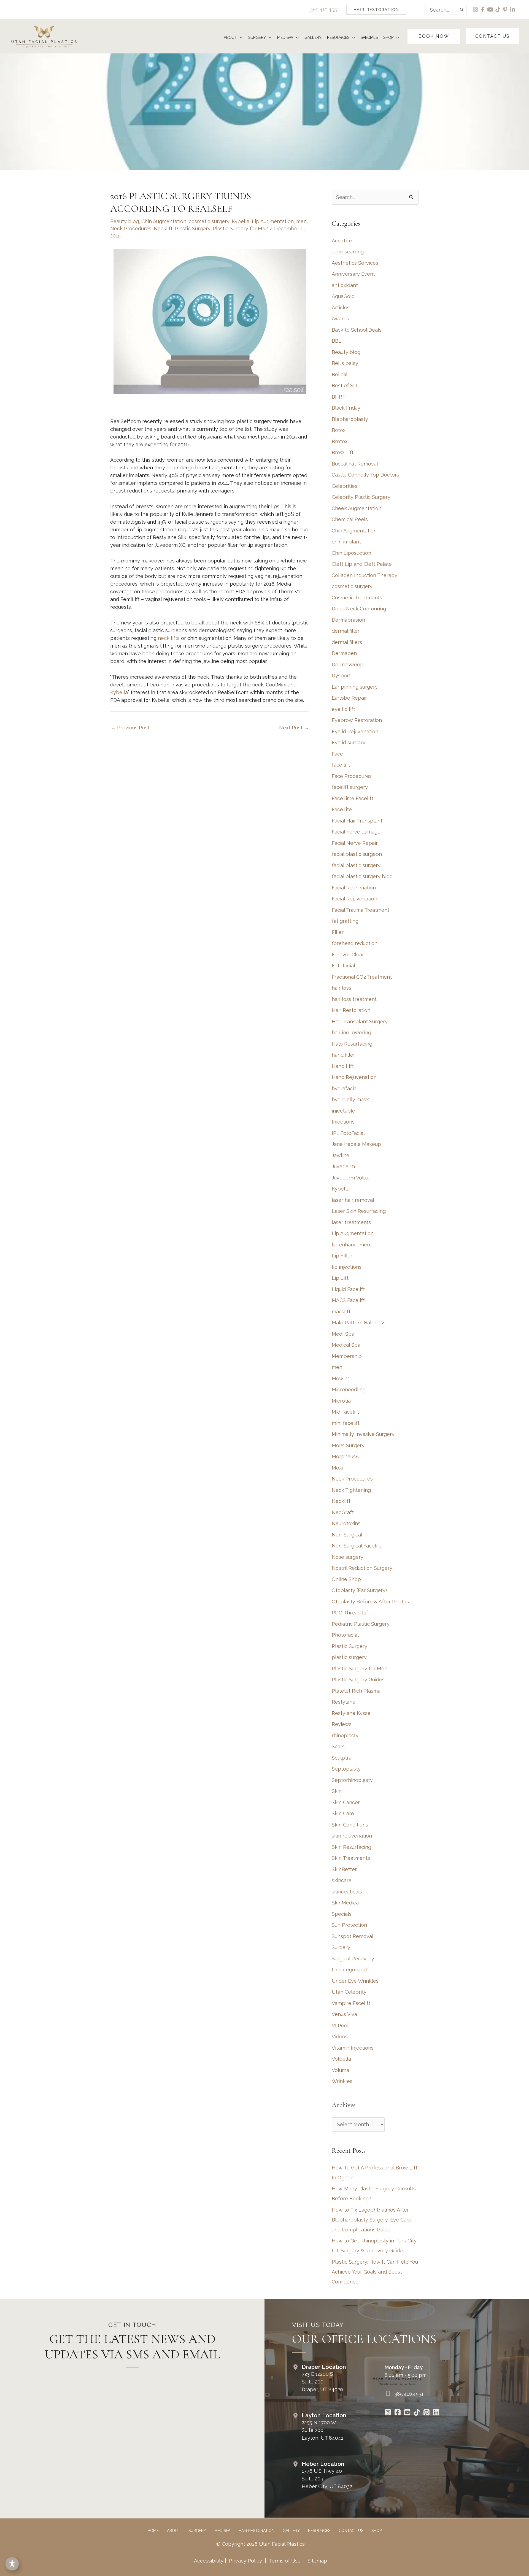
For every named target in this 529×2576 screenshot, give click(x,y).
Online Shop (346, 1579)
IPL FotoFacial (348, 1133)
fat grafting (345, 921)
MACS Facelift (348, 1300)
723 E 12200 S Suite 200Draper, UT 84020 (322, 2382)
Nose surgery (348, 1557)
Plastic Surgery (193, 228)
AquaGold (343, 296)
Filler (338, 932)
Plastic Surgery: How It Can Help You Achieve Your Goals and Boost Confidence (375, 2272)
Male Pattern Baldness (359, 1323)
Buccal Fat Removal (355, 464)
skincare (342, 1880)
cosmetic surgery (209, 221)
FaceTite (342, 809)
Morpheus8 (345, 1456)
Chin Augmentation (164, 221)
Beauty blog (125, 221)
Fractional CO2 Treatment (362, 977)
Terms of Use (285, 2561)
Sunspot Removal (353, 1936)
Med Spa (222, 2531)
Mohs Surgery (348, 1445)
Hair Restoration (351, 1010)
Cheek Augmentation (357, 508)
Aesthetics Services (355, 263)
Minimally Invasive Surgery (363, 1434)
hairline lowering (351, 1033)
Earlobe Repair (349, 698)
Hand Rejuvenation (354, 1077)
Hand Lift (343, 1066)
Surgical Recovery (353, 1959)
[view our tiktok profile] (498, 10)
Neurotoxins (346, 1523)
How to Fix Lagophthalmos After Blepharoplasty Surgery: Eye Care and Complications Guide (372, 2220)
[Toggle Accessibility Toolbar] (12, 2564)
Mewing (341, 1378)
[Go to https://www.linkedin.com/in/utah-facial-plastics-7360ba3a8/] (436, 2413)
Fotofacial (343, 966)
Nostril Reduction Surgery (362, 1568)
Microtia (341, 1401)
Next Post (294, 728)
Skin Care (343, 1813)
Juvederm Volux (350, 1178)
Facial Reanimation (354, 888)
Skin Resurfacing (351, 1847)
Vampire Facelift (351, 2003)
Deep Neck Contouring (359, 609)
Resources (319, 2531)
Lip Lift (340, 1278)
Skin (337, 1791)
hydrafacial (345, 1088)
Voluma (340, 2070)
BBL (337, 341)
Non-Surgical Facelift (356, 1546)
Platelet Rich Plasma (356, 1691)
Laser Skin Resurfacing (359, 1211)
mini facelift (346, 1423)
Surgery (341, 1947)
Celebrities (345, 486)
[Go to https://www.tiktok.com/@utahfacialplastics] (417, 2413)
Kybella (241, 221)
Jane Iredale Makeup (356, 1144)
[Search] (462, 10)
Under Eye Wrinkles (355, 1981)
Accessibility (209, 2561)
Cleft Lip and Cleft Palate (362, 564)
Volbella (341, 2059)
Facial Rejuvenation (354, 899)
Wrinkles (342, 2081)
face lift (341, 765)
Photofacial (345, 1635)
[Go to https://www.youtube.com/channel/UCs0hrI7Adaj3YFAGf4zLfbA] (407, 2413)
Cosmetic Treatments (357, 598)
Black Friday (346, 408)
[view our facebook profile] (483, 10)
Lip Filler (342, 1256)
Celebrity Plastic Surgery (361, 497)
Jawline (341, 1155)
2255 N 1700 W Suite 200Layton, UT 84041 (322, 2430)
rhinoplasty (345, 1735)
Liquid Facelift (348, 1289)
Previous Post (130, 728)
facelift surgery (350, 787)
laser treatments (351, 1222)
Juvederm (343, 1166)
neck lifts (169, 638)
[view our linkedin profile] (513, 10)
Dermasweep (348, 665)
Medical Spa (346, 1345)
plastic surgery (349, 1657)
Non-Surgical (347, 1535)
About (174, 2531)
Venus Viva (344, 2014)
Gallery (291, 2531)
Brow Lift (343, 452)
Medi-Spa (343, 1334)
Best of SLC (346, 385)
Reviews (342, 1724)
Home (153, 2531)
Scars (338, 1746)
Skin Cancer (346, 1802)
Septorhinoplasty (352, 1780)
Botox (339, 430)
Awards (340, 319)
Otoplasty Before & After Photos (370, 1602)
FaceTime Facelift (353, 798)
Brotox (340, 441)
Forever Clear (348, 955)
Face (337, 754)
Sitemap (317, 2561)
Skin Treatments (351, 1858)
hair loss (342, 988)
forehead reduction (355, 943)
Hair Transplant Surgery (360, 1022)
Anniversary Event (353, 274)
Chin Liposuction (351, 553)
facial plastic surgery (356, 865)
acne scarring (348, 252)
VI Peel (340, 2026)
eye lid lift (343, 709)
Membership (347, 1356)
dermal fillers (347, 642)
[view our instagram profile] (476, 10)
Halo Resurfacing (352, 1044)
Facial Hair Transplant (357, 821)
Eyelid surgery (349, 742)
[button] (376, 10)
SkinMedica (345, 1903)
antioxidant (345, 285)
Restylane (344, 1702)
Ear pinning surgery (355, 687)
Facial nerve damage (356, 832)
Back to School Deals (357, 330)
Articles (341, 308)
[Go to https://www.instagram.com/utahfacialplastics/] (388, 2413)
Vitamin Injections (353, 2048)
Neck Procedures (131, 228)
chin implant (346, 542)
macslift (341, 1312)
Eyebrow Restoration (357, 720)
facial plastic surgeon (357, 854)
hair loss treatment (354, 999)
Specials (342, 1914)
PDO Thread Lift (351, 1613)
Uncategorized (349, 1970)
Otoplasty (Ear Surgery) (359, 1590)
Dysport (341, 676)
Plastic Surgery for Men (241, 228)
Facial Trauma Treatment (361, 910)
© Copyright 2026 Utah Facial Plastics (261, 2544)
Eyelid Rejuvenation (355, 731)
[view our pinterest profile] (505, 10)
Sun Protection (349, 1925)
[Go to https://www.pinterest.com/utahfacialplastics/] (427, 2413)
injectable (343, 1111)
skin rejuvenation (352, 1836)
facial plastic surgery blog (362, 876)
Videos (340, 2037)
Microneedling (349, 1390)
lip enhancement (352, 1245)
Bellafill (340, 374)
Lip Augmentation (273, 221)
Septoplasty (346, 1769)
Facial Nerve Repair (355, 843)
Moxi (337, 1468)
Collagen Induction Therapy (365, 575)
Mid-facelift (345, 1412)
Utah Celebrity (349, 1992)
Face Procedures (352, 776)
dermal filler (346, 631)
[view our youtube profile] (491, 10)
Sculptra (342, 1758)
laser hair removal (353, 1200)
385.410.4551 (325, 10)
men (301, 221)
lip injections (347, 1267)
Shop (376, 2531)
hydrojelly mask (350, 1099)
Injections (343, 1122)
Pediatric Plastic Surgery (361, 1624)
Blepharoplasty (350, 419)
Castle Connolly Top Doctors (365, 475)
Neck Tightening (351, 1490)
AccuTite (342, 241)
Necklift (163, 228)
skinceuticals (347, 1892)
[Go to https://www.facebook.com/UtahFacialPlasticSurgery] (398, 2413)
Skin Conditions (350, 1825)
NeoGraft (343, 1512)
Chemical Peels (350, 519)
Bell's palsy (345, 363)
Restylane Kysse (351, 1713)
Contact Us (351, 2531)
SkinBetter (344, 1869)
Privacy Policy (245, 2561)
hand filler (343, 1055)
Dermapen (344, 653)
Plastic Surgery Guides (358, 1680)
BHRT (339, 397)
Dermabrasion (348, 620)
